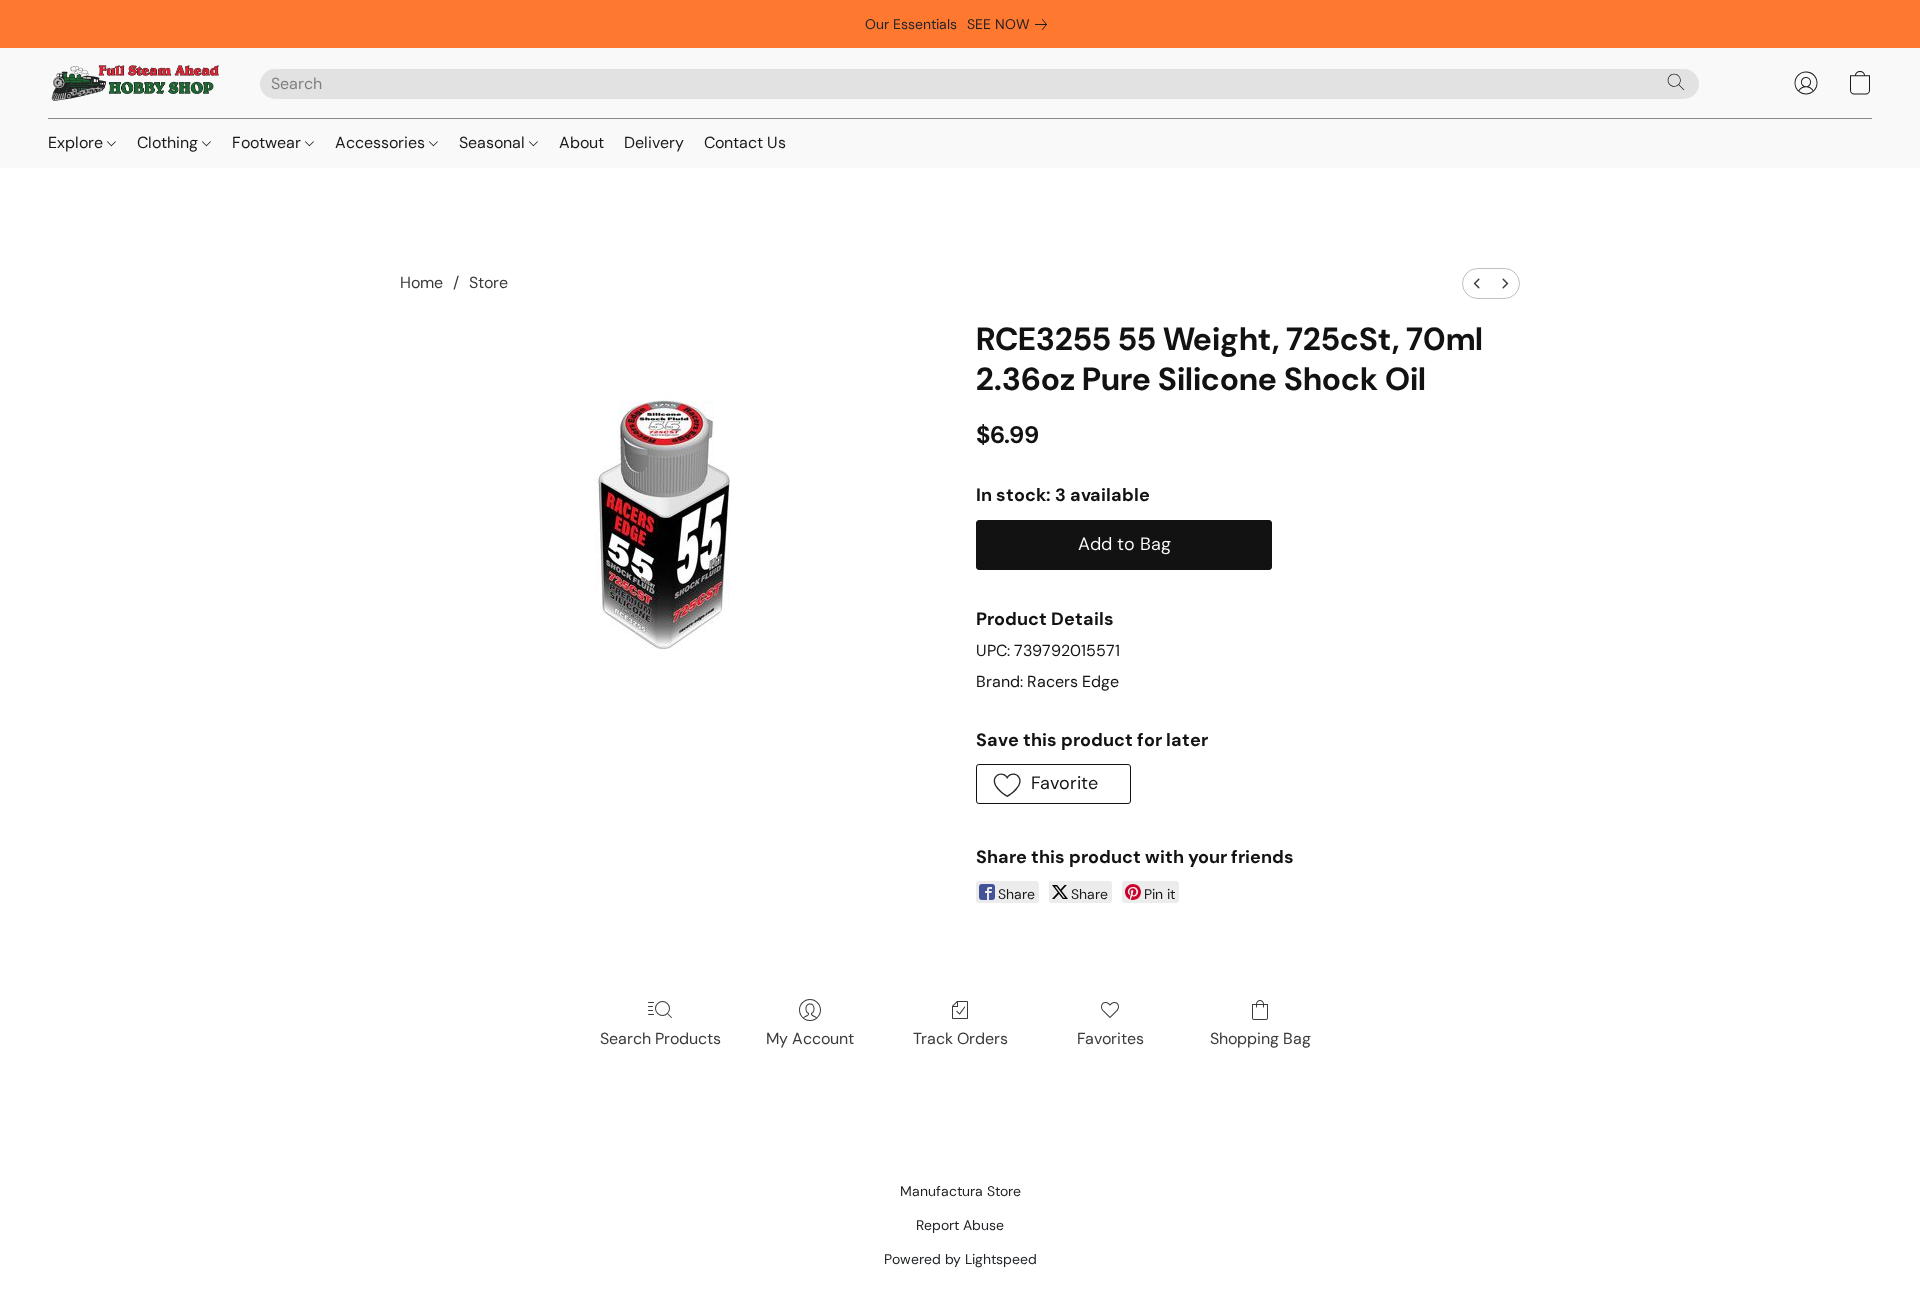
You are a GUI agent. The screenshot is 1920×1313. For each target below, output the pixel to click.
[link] (1011, 24)
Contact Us (745, 142)
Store (488, 282)
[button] (134, 83)
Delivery (654, 142)
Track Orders (960, 1038)
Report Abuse (960, 1225)
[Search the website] (1676, 82)
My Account (810, 1038)
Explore (77, 142)
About (581, 142)
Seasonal (494, 142)
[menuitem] (1477, 283)
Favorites (1110, 1038)
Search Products (660, 1038)
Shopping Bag (1260, 1038)
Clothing (169, 142)
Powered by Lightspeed (960, 1259)
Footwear (268, 142)
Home (421, 282)
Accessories (382, 142)
